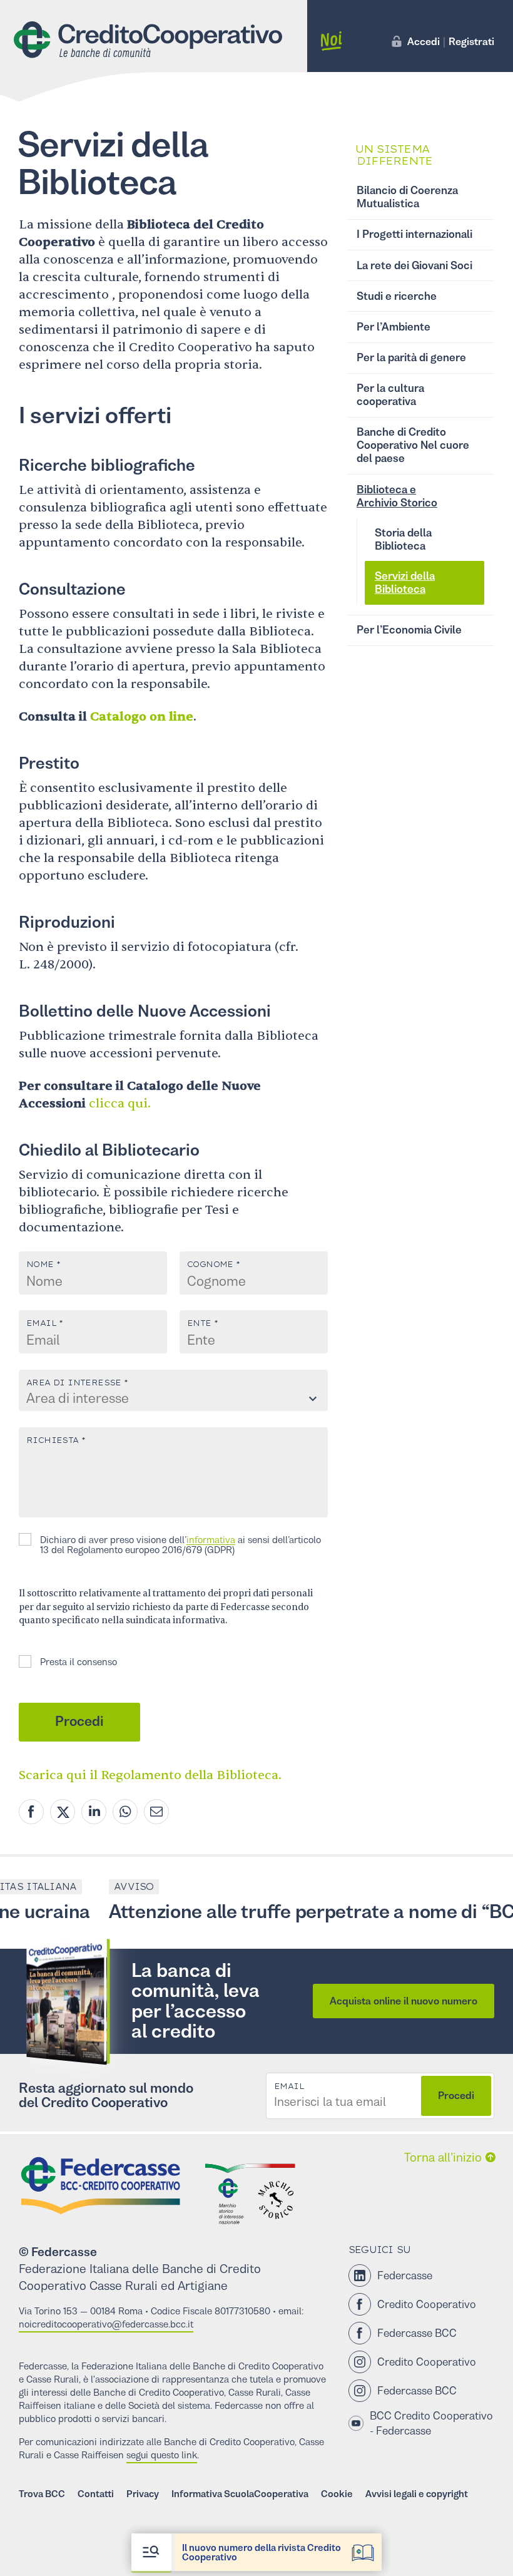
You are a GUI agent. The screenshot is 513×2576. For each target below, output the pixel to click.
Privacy (143, 2494)
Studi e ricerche (397, 296)
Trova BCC (42, 2494)
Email (289, 2086)
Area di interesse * (77, 1383)
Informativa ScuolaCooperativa (240, 2494)
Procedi (79, 1722)
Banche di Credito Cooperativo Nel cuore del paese (413, 445)
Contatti (96, 2494)
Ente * (202, 1323)
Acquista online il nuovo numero (404, 2001)
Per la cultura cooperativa (390, 395)
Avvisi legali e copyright (417, 2494)
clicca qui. (120, 1103)
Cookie (337, 2494)
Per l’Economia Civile (409, 630)
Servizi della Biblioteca (405, 582)
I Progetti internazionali (414, 234)
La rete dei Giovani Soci (414, 265)
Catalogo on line (142, 716)
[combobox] (173, 1399)
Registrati (471, 41)
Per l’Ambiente (394, 327)
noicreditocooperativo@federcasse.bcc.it (106, 2324)
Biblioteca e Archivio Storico (397, 496)
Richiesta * (56, 1440)
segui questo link (162, 2455)
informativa (211, 1540)
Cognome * (214, 1265)
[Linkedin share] (94, 1812)
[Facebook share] (31, 1812)
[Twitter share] (63, 1812)
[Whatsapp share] (125, 1812)
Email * (45, 1323)
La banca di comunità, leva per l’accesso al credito (196, 2001)
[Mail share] (156, 1812)
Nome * (43, 1265)
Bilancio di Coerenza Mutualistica (407, 197)
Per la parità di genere (411, 357)
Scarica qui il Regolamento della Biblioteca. (150, 1775)
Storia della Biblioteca (403, 539)
